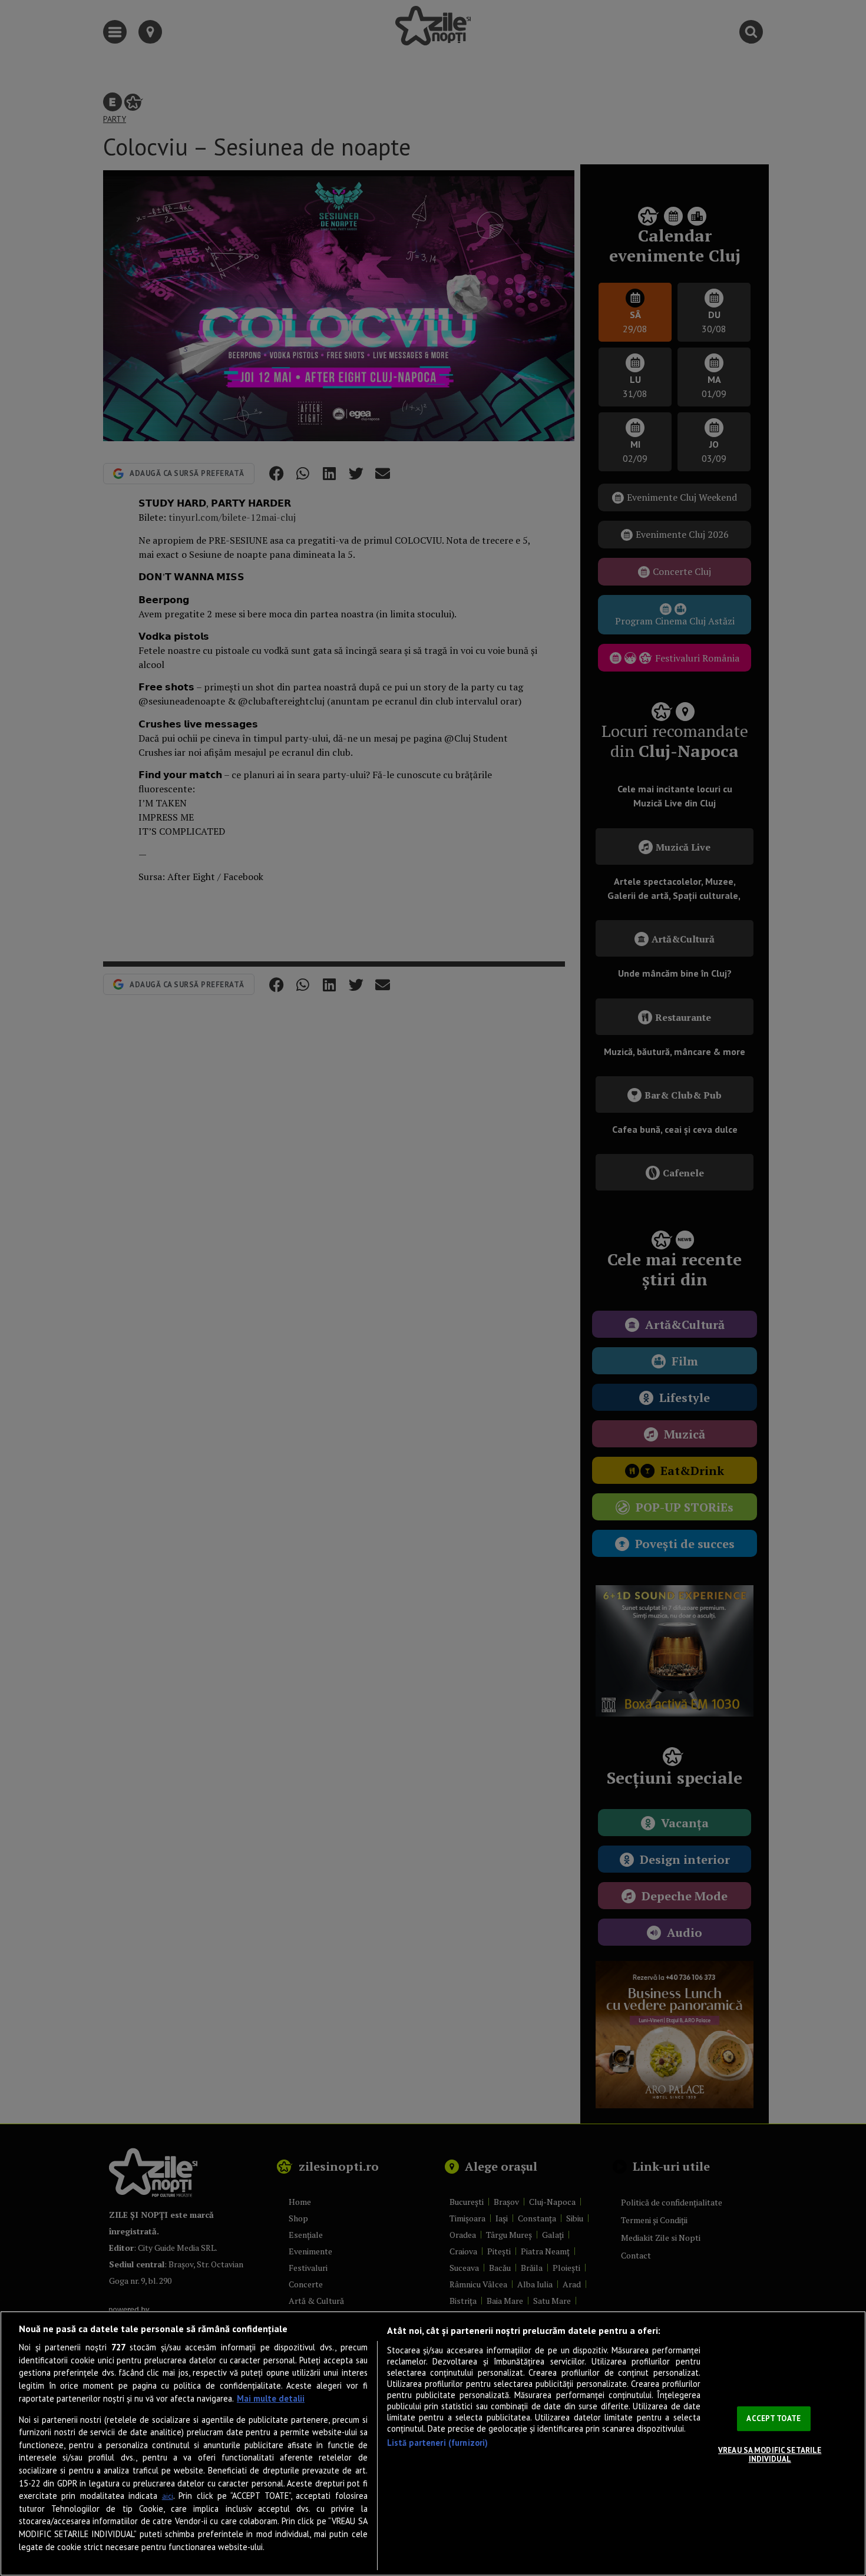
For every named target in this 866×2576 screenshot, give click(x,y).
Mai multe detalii (271, 2398)
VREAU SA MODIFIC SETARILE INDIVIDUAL (770, 2455)
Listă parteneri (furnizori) (438, 2443)
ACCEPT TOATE (774, 2418)
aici (168, 2496)
